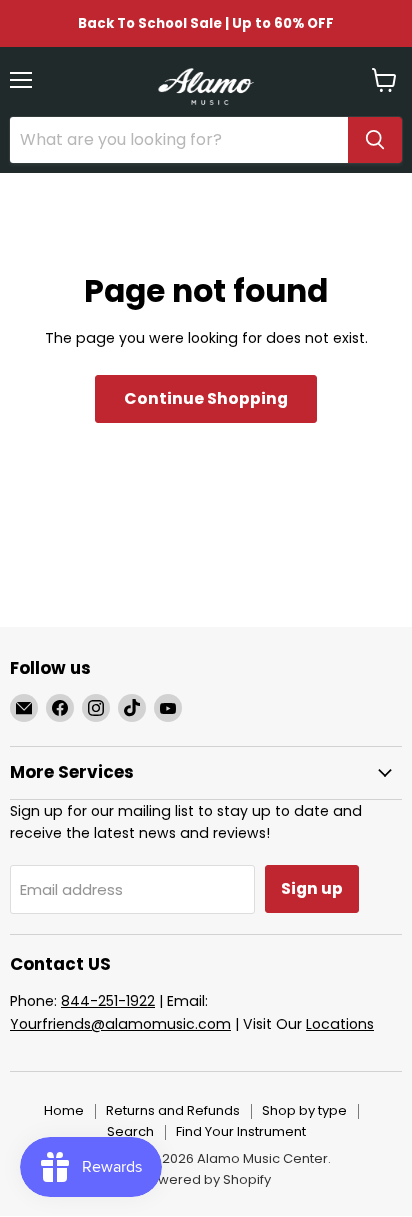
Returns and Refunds (173, 1110)
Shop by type (304, 1110)
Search (130, 1131)
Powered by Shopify (206, 1179)
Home (64, 1110)
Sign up (312, 888)
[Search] (375, 140)
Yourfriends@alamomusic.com (120, 1024)
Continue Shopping (206, 398)
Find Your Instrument (241, 1131)
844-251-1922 (108, 1001)
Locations (340, 1024)
